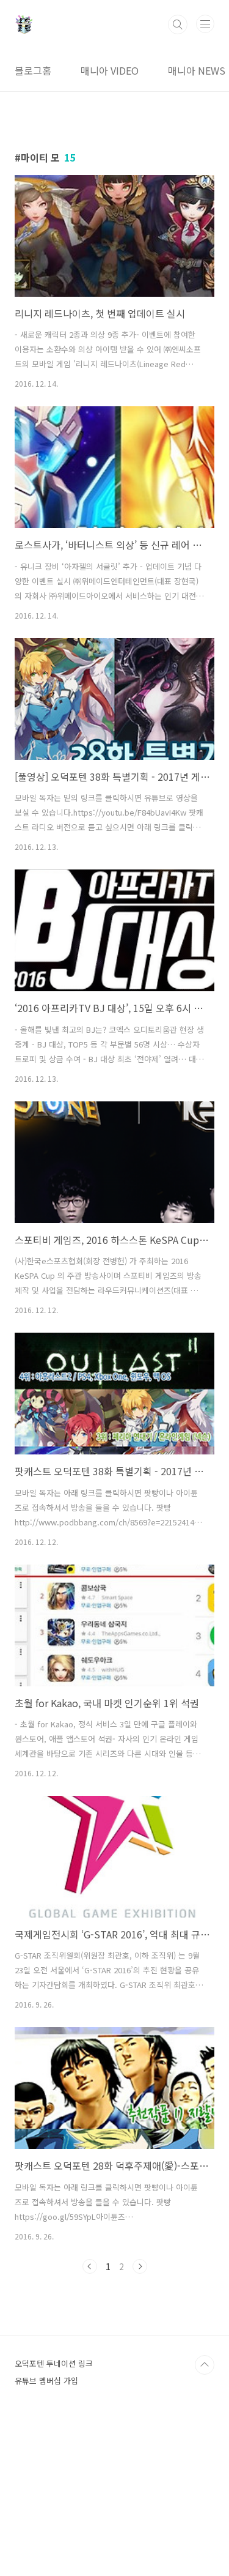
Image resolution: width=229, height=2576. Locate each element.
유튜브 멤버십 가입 (46, 2381)
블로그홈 (33, 70)
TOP (205, 2365)
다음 (140, 2266)
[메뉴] (205, 24)
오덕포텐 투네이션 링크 (54, 2363)
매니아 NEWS (197, 70)
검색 (178, 24)
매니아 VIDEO (110, 70)
